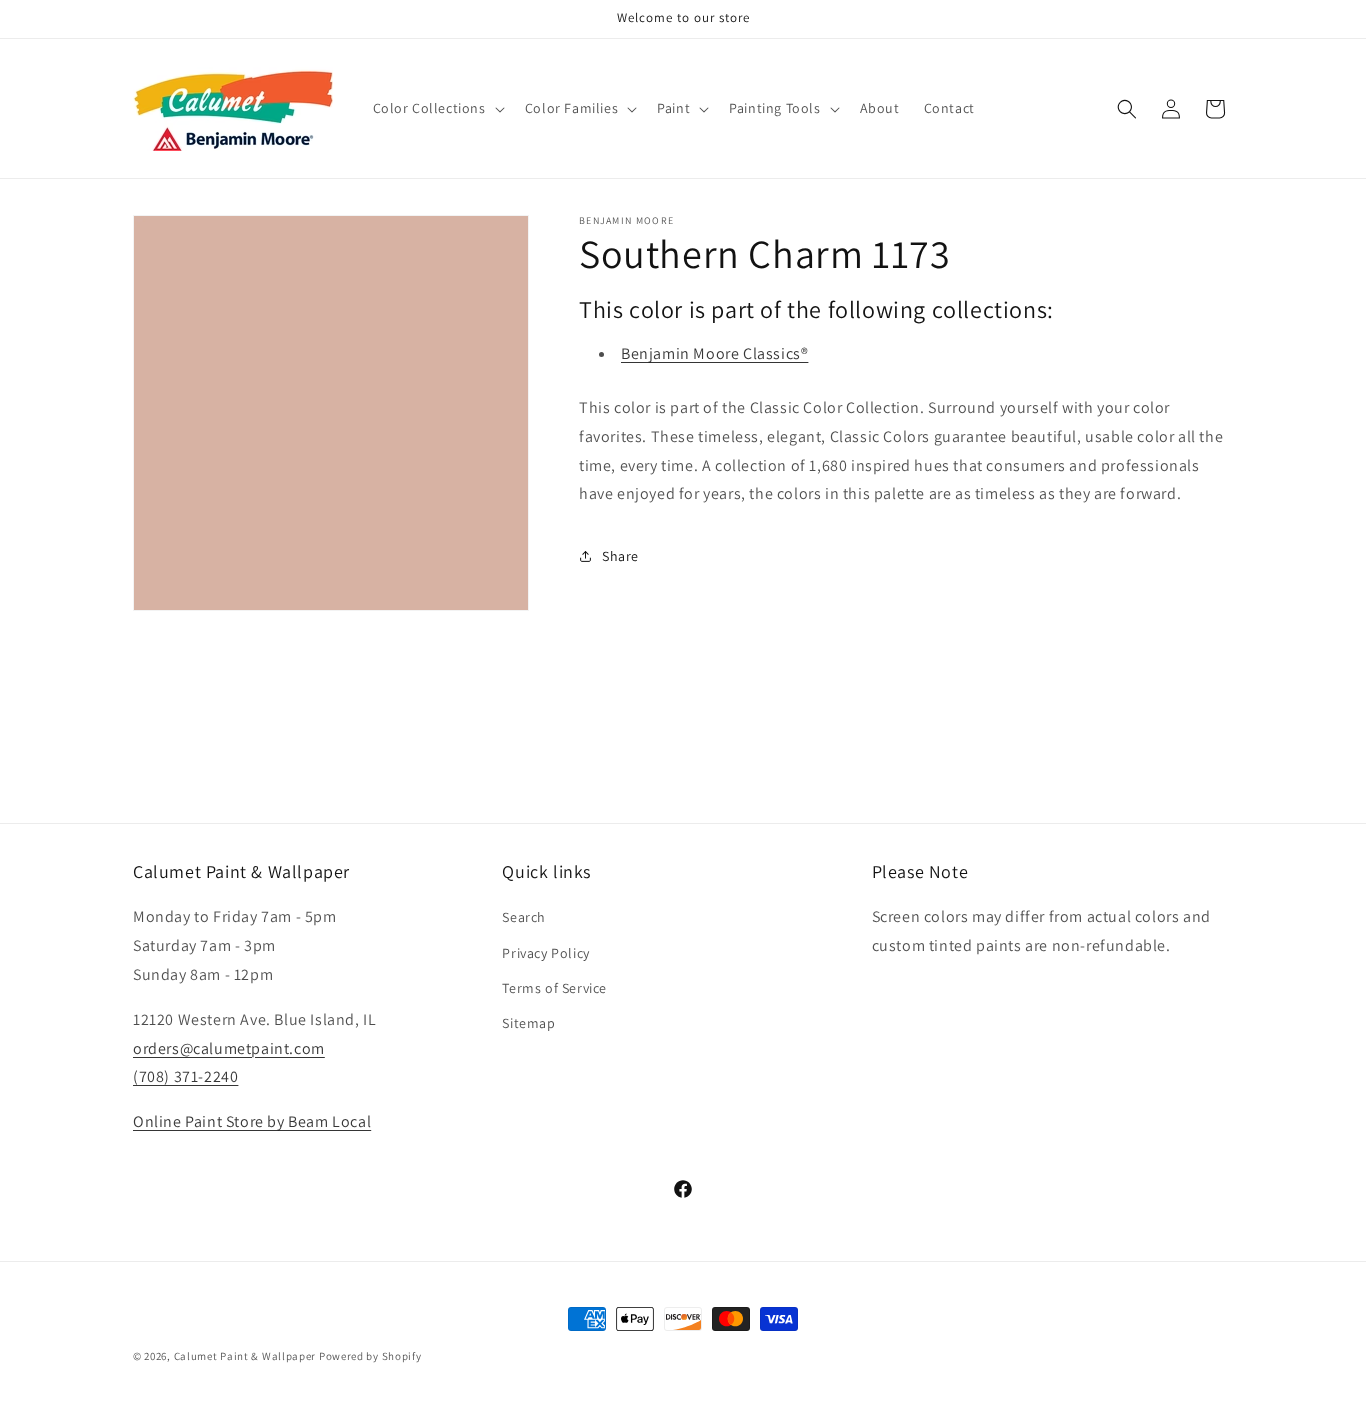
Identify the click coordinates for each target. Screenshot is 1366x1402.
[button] (437, 108)
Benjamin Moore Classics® (714, 353)
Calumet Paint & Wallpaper (245, 1356)
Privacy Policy (545, 953)
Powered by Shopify (370, 1356)
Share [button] (620, 556)
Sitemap (528, 1023)
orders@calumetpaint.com (229, 1048)
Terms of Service (554, 988)
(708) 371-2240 (185, 1076)
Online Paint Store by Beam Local (252, 1121)
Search (524, 917)
